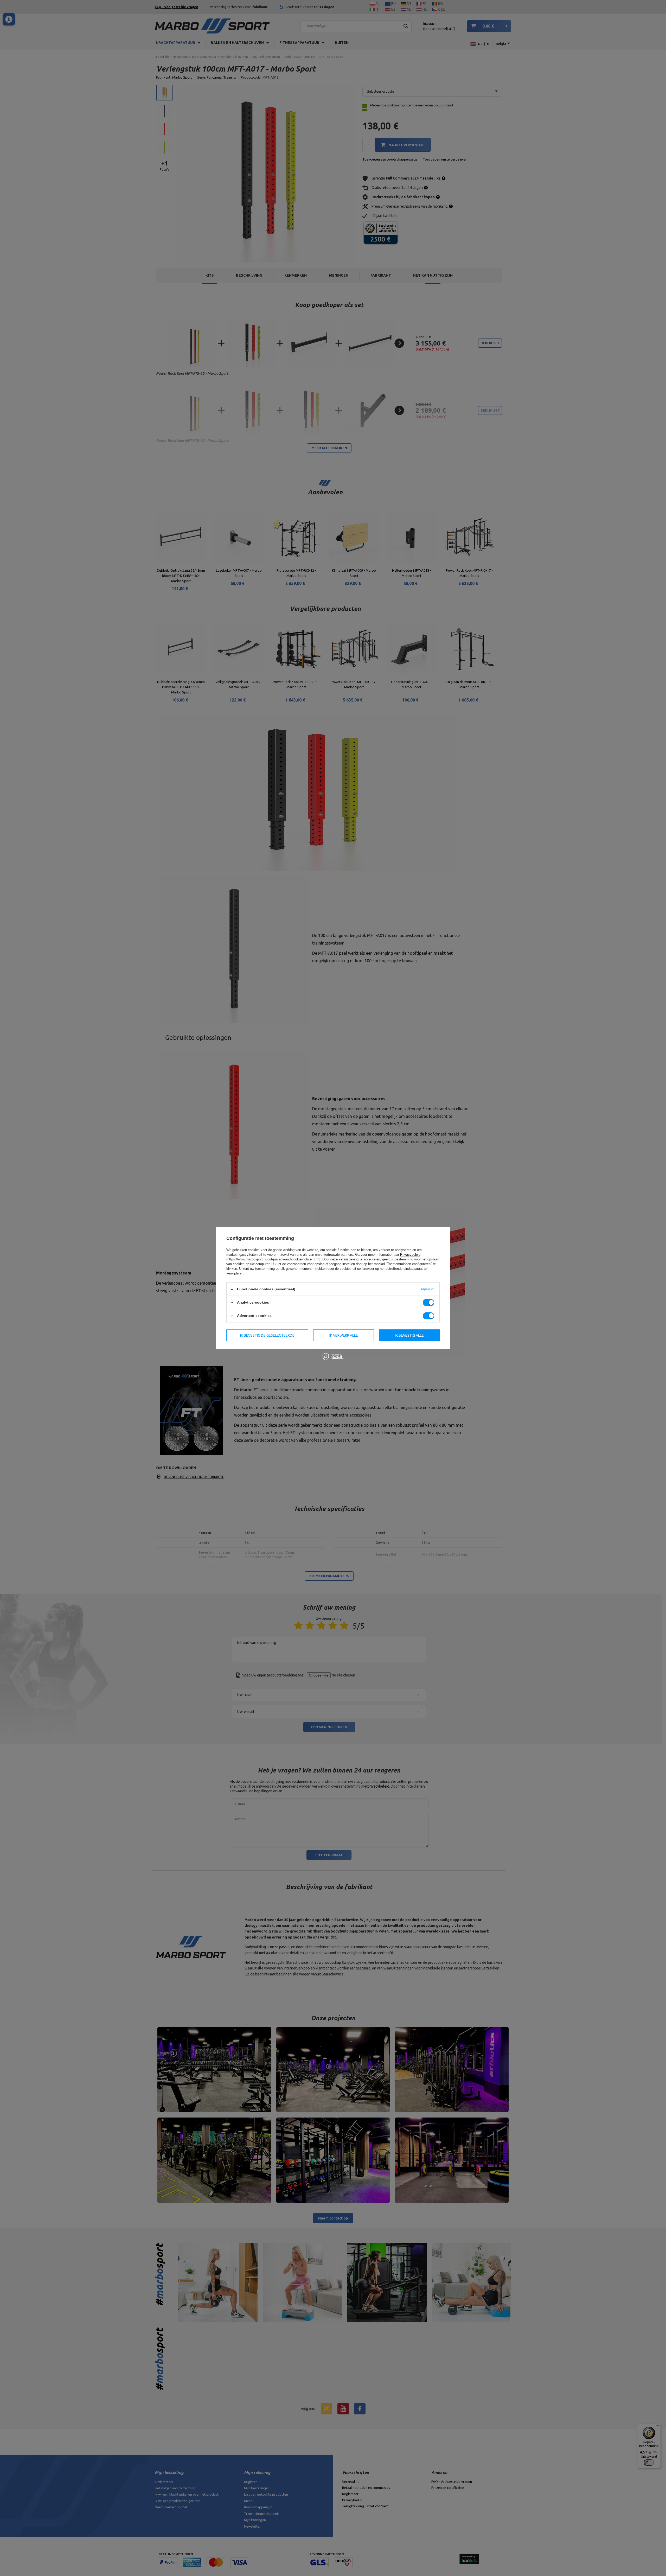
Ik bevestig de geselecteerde (267, 1335)
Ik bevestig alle (409, 1335)
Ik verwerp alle (344, 1335)
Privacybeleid (410, 1255)
